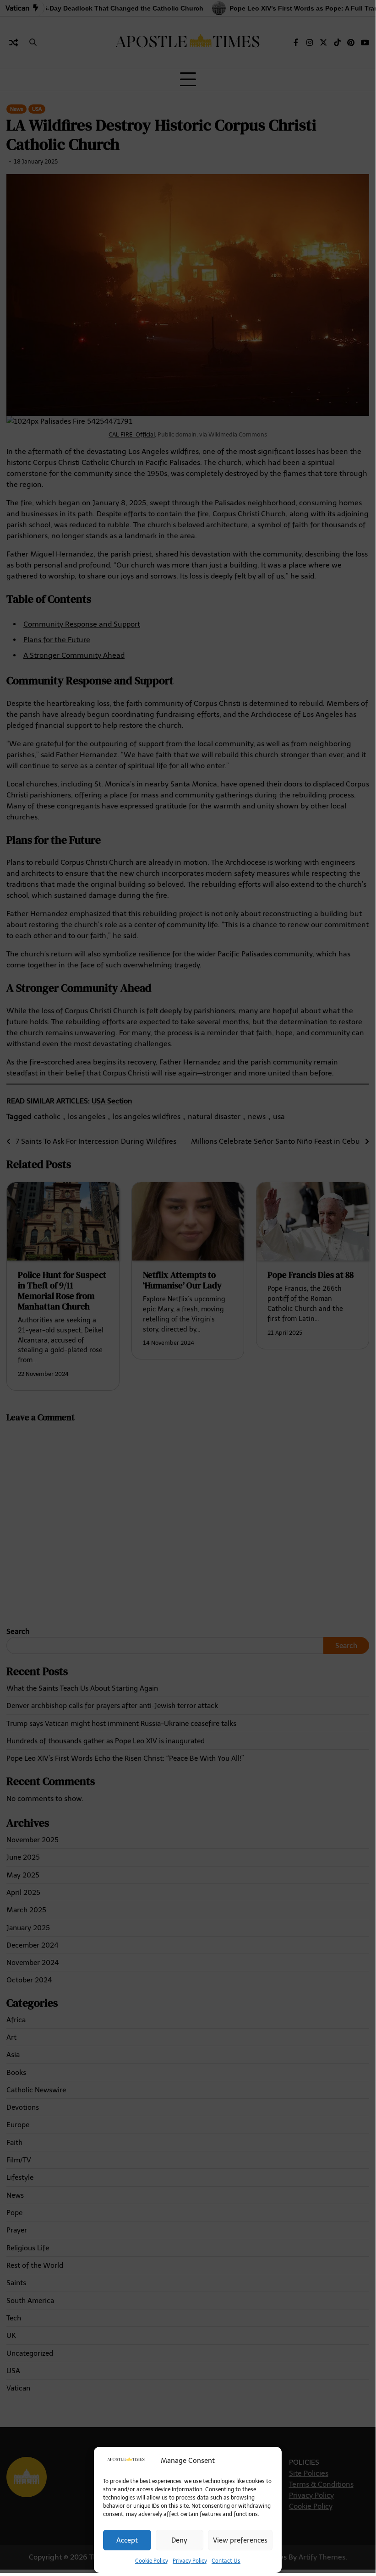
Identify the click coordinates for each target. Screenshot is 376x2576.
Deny (179, 2540)
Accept (127, 2540)
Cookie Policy (152, 2561)
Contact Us (226, 2561)
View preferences (240, 2540)
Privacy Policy (190, 2561)
